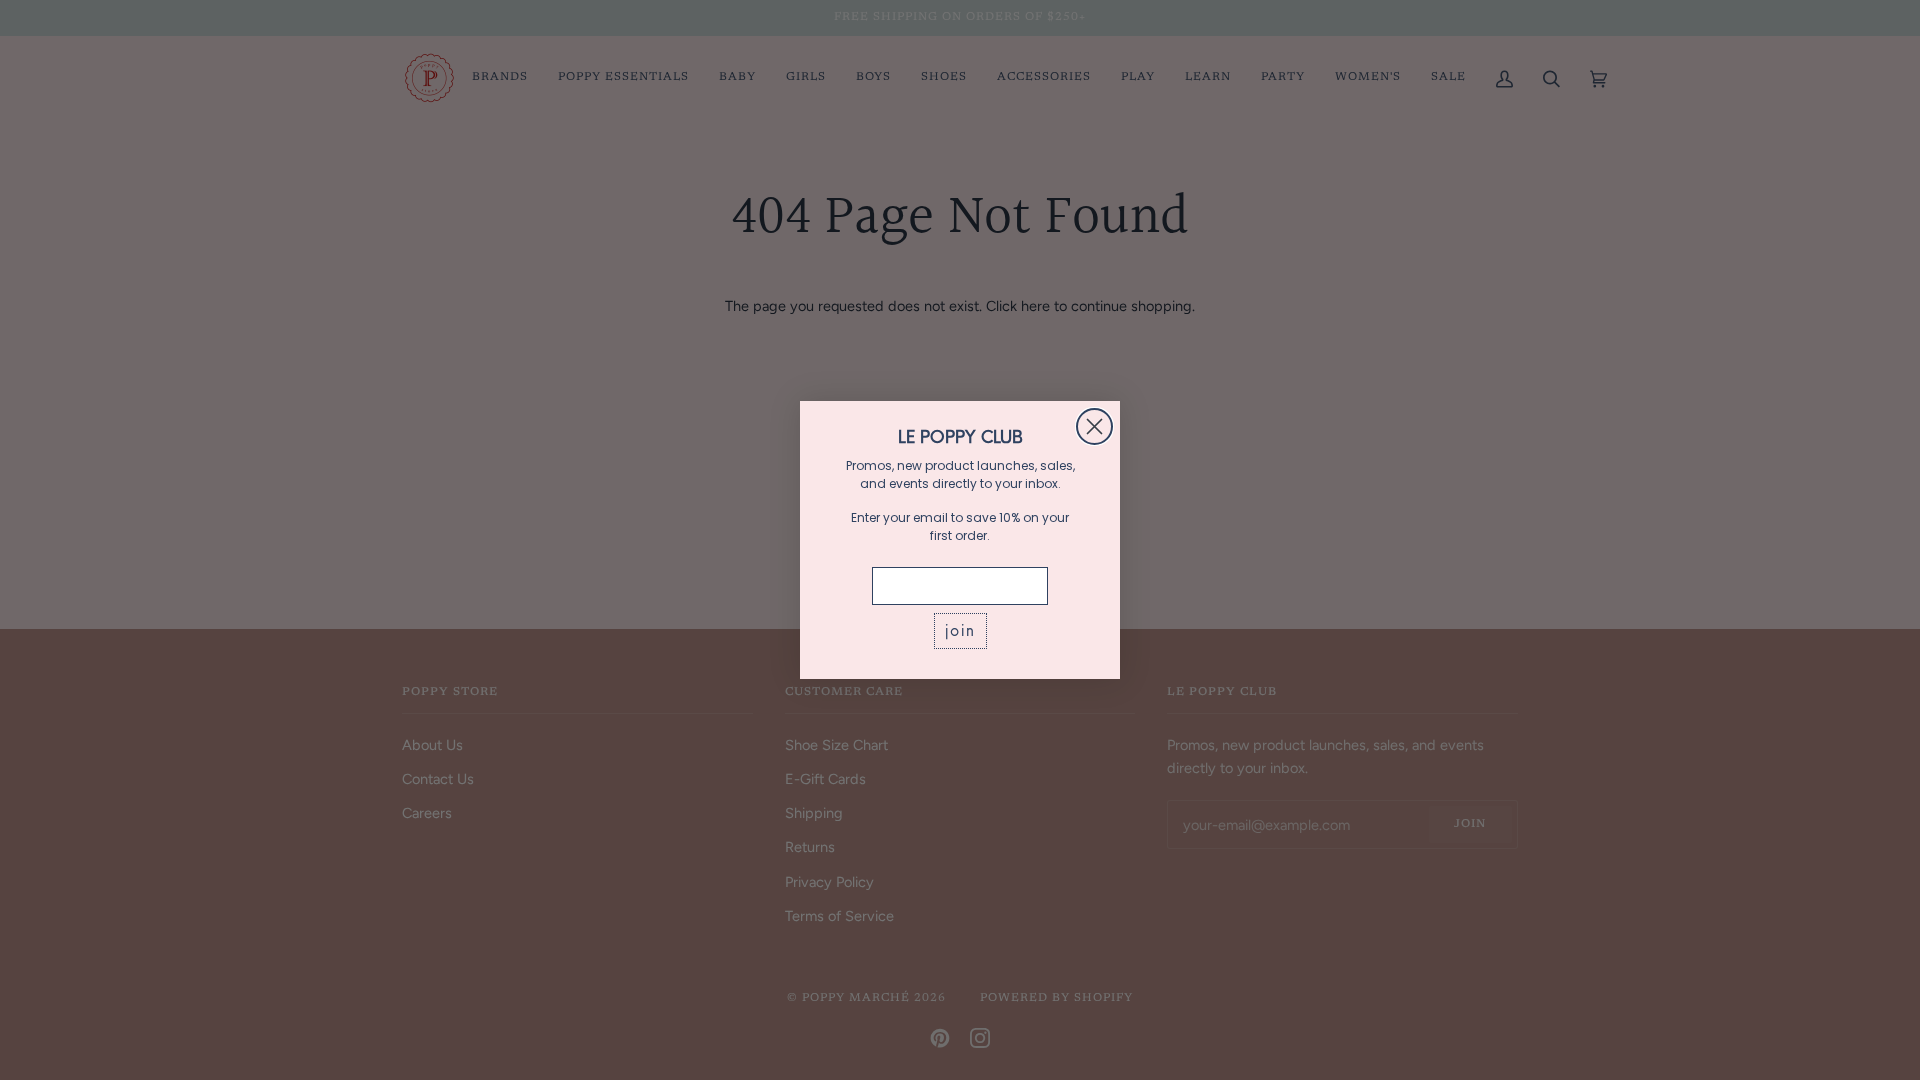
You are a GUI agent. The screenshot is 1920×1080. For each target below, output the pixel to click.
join (960, 630)
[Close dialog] (1094, 426)
